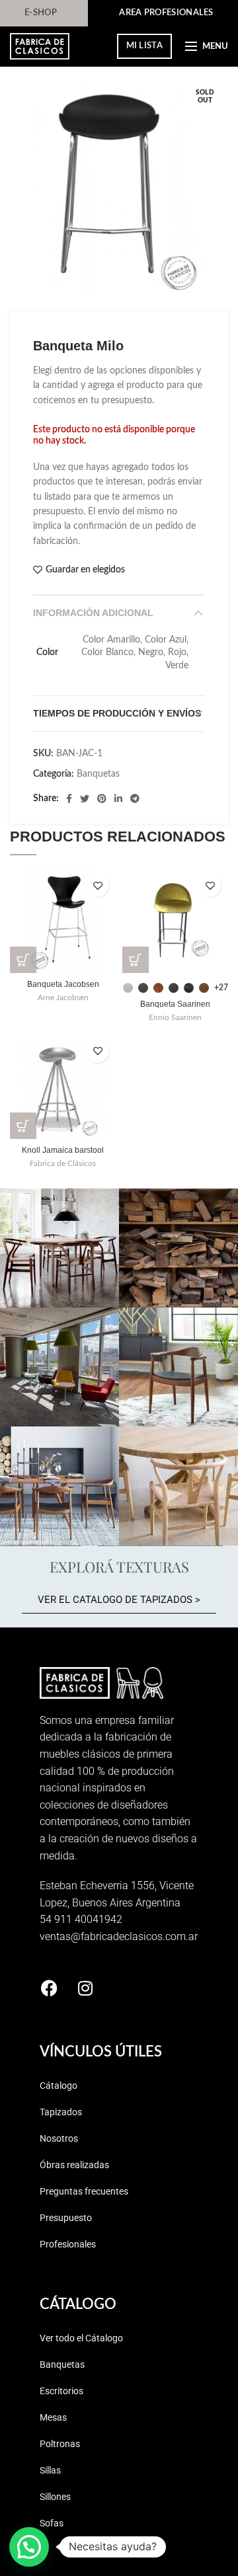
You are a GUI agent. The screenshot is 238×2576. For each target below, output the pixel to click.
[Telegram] (135, 799)
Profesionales (68, 2244)
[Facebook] (69, 799)
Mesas (53, 2417)
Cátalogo (59, 2086)
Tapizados (61, 2112)
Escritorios (61, 2391)
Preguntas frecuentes (84, 2191)
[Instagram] (85, 1988)
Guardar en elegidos (85, 570)
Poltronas (60, 2444)
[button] (23, 1126)
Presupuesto (66, 2218)
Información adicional (93, 613)
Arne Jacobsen (63, 997)
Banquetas (98, 774)
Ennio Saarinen (175, 1017)
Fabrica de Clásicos (63, 1163)
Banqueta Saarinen (175, 1004)
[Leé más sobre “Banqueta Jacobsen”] (23, 960)
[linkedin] (118, 799)
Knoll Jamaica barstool (63, 1150)
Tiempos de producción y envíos (117, 713)
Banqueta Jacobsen (63, 984)
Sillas (50, 2470)
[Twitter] (85, 799)
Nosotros (59, 2138)
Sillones (55, 2497)
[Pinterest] (102, 799)
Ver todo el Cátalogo (81, 2338)
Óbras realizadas (74, 2165)
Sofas (52, 2523)
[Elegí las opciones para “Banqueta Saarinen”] (136, 960)
